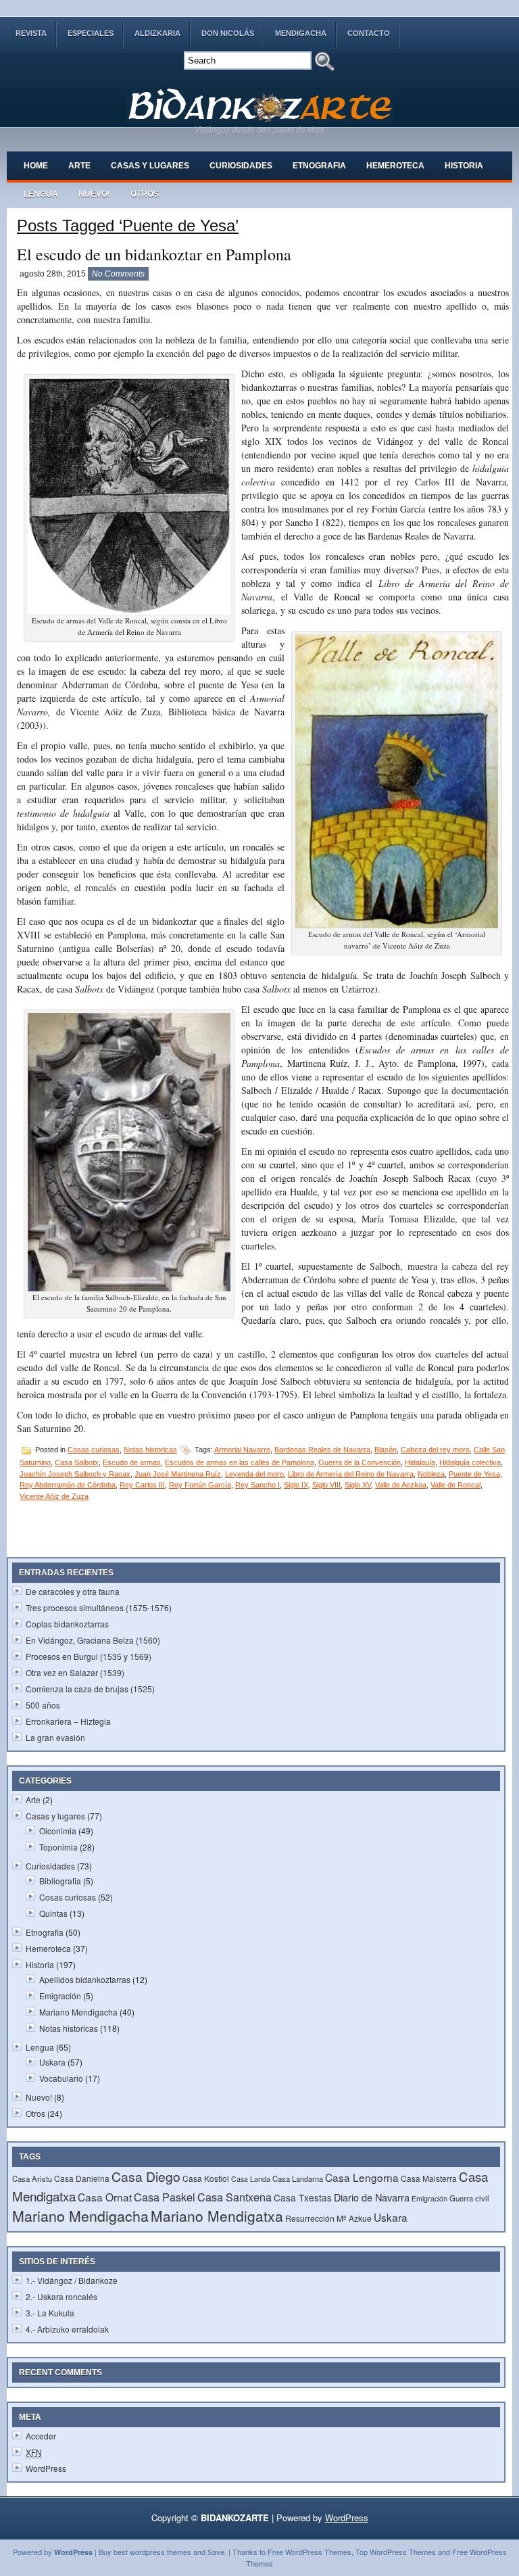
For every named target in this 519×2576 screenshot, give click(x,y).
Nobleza (431, 1474)
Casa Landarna (298, 2178)
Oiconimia (58, 1831)
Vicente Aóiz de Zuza (54, 1496)
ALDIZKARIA (157, 33)
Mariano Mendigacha (78, 2012)
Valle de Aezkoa (401, 1485)
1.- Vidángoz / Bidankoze (72, 2280)
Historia (464, 166)
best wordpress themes (152, 2552)
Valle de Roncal (455, 1485)
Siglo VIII (326, 1485)
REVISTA (31, 33)
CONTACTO (369, 33)
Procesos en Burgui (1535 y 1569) (89, 1656)
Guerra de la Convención (360, 1462)
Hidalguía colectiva (470, 1462)
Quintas (53, 1913)
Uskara (52, 2062)
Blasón (386, 1450)
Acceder (41, 2436)
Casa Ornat (105, 2197)
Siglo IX (296, 1485)
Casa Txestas (303, 2197)
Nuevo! (94, 194)
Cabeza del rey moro (435, 1450)
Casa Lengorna (362, 2177)
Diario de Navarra (372, 2197)
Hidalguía (420, 1462)
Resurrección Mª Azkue (328, 2218)
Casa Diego (146, 2176)
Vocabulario (61, 2078)
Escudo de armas (132, 1462)
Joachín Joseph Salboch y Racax (75, 1474)
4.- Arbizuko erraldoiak (67, 2329)
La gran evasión (55, 1737)
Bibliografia (60, 1881)
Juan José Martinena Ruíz (178, 1474)
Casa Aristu (32, 2178)
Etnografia (319, 166)
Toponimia (58, 1847)
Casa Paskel (165, 2197)
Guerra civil (469, 2198)
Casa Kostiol (206, 2178)
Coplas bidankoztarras (67, 1624)
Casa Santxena (234, 2197)
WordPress (46, 2468)
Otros (145, 194)
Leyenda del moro (254, 1474)
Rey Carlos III (142, 1485)
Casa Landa (251, 2179)
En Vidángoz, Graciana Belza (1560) (93, 1640)
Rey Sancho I (257, 1485)
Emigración (60, 1996)
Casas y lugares (150, 166)
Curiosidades (241, 166)
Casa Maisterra (429, 2178)
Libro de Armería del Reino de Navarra (351, 1474)
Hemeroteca (395, 166)
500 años (43, 1705)
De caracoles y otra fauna (73, 1591)
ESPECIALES (91, 33)
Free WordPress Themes (310, 2552)
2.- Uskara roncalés (61, 2296)
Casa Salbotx (77, 1462)
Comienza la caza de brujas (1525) (90, 1689)
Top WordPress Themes (396, 2552)
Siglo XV (358, 1485)
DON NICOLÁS (228, 33)
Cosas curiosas (94, 1450)
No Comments (118, 274)
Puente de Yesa (474, 1474)
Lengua (41, 194)
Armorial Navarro (242, 1450)
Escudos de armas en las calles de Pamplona (240, 1462)
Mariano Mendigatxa (217, 2216)
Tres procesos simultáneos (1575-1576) (99, 1607)
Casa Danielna (82, 2178)
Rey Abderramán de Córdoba (68, 1485)
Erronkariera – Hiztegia (68, 1721)
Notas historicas (150, 1450)
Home (36, 166)
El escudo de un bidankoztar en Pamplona (154, 254)
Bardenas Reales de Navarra (322, 1450)
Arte (79, 166)
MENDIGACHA (301, 33)
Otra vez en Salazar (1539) (75, 1672)
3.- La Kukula (50, 2313)
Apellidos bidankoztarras (85, 1979)
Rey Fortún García (200, 1485)
